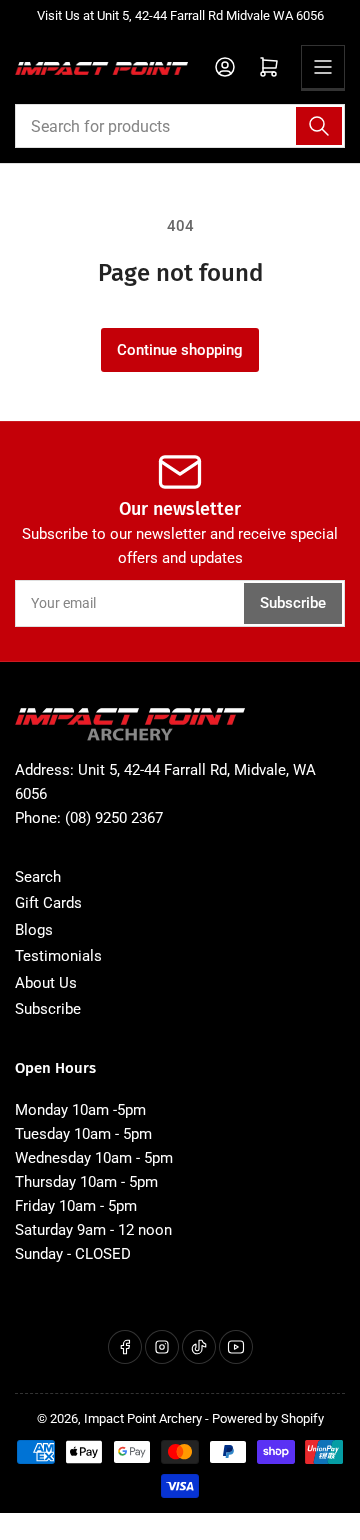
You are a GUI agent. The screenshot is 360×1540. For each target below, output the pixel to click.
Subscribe (293, 603)
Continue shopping (180, 350)
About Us (46, 983)
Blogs (34, 930)
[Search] (319, 126)
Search (38, 877)
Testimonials (58, 956)
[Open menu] (323, 67)
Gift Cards (48, 903)
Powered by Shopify (268, 1418)
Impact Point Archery (143, 1418)
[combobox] (180, 126)
